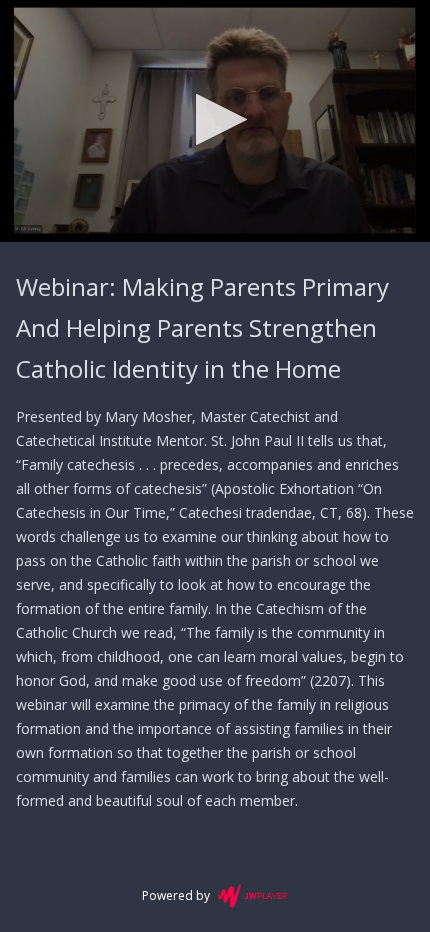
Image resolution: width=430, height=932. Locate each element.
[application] (215, 121)
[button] (215, 119)
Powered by (176, 895)
